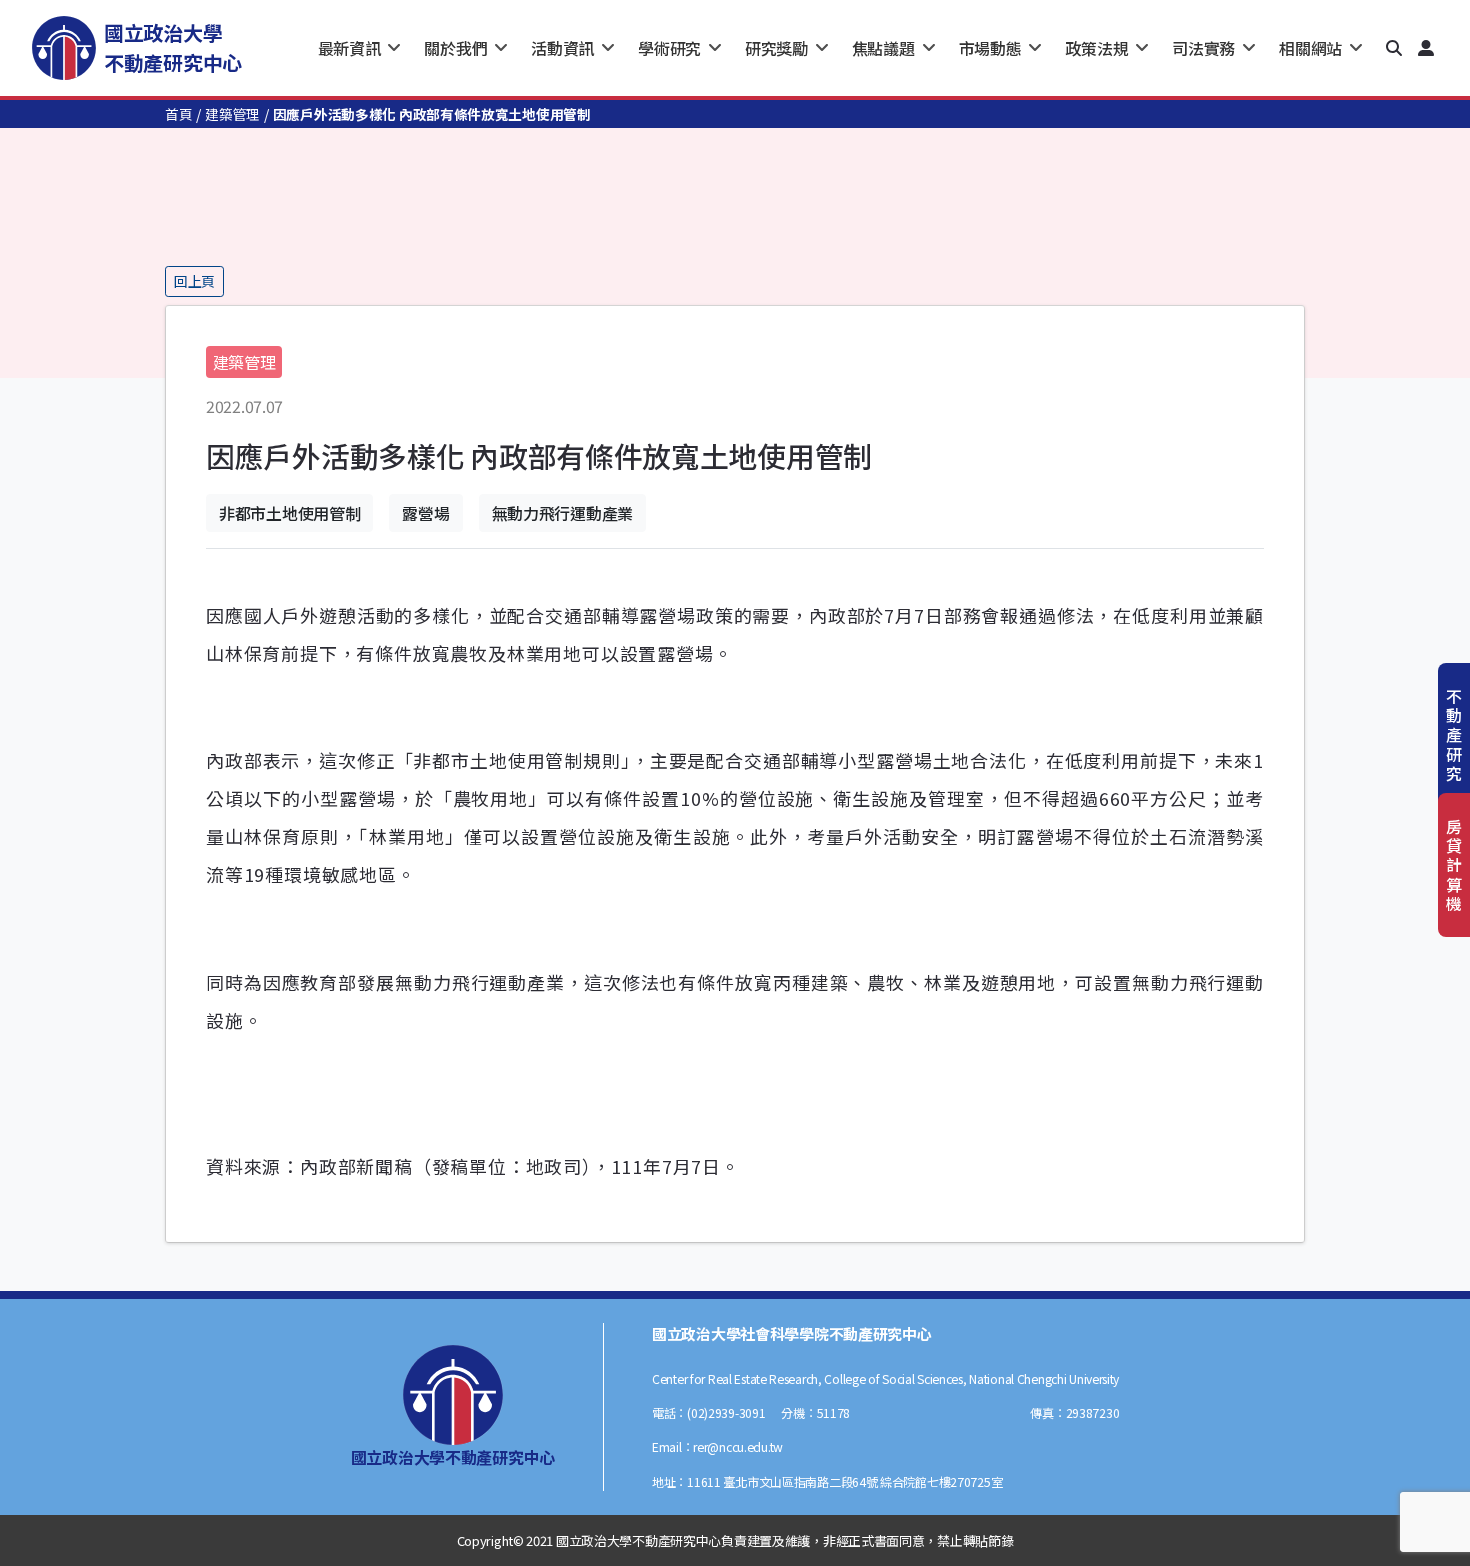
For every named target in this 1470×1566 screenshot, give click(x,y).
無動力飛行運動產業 (562, 513)
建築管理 (232, 114)
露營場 (425, 513)
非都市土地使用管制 (289, 513)
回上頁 (194, 281)
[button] (1394, 48)
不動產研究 (1454, 734)
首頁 (178, 114)
